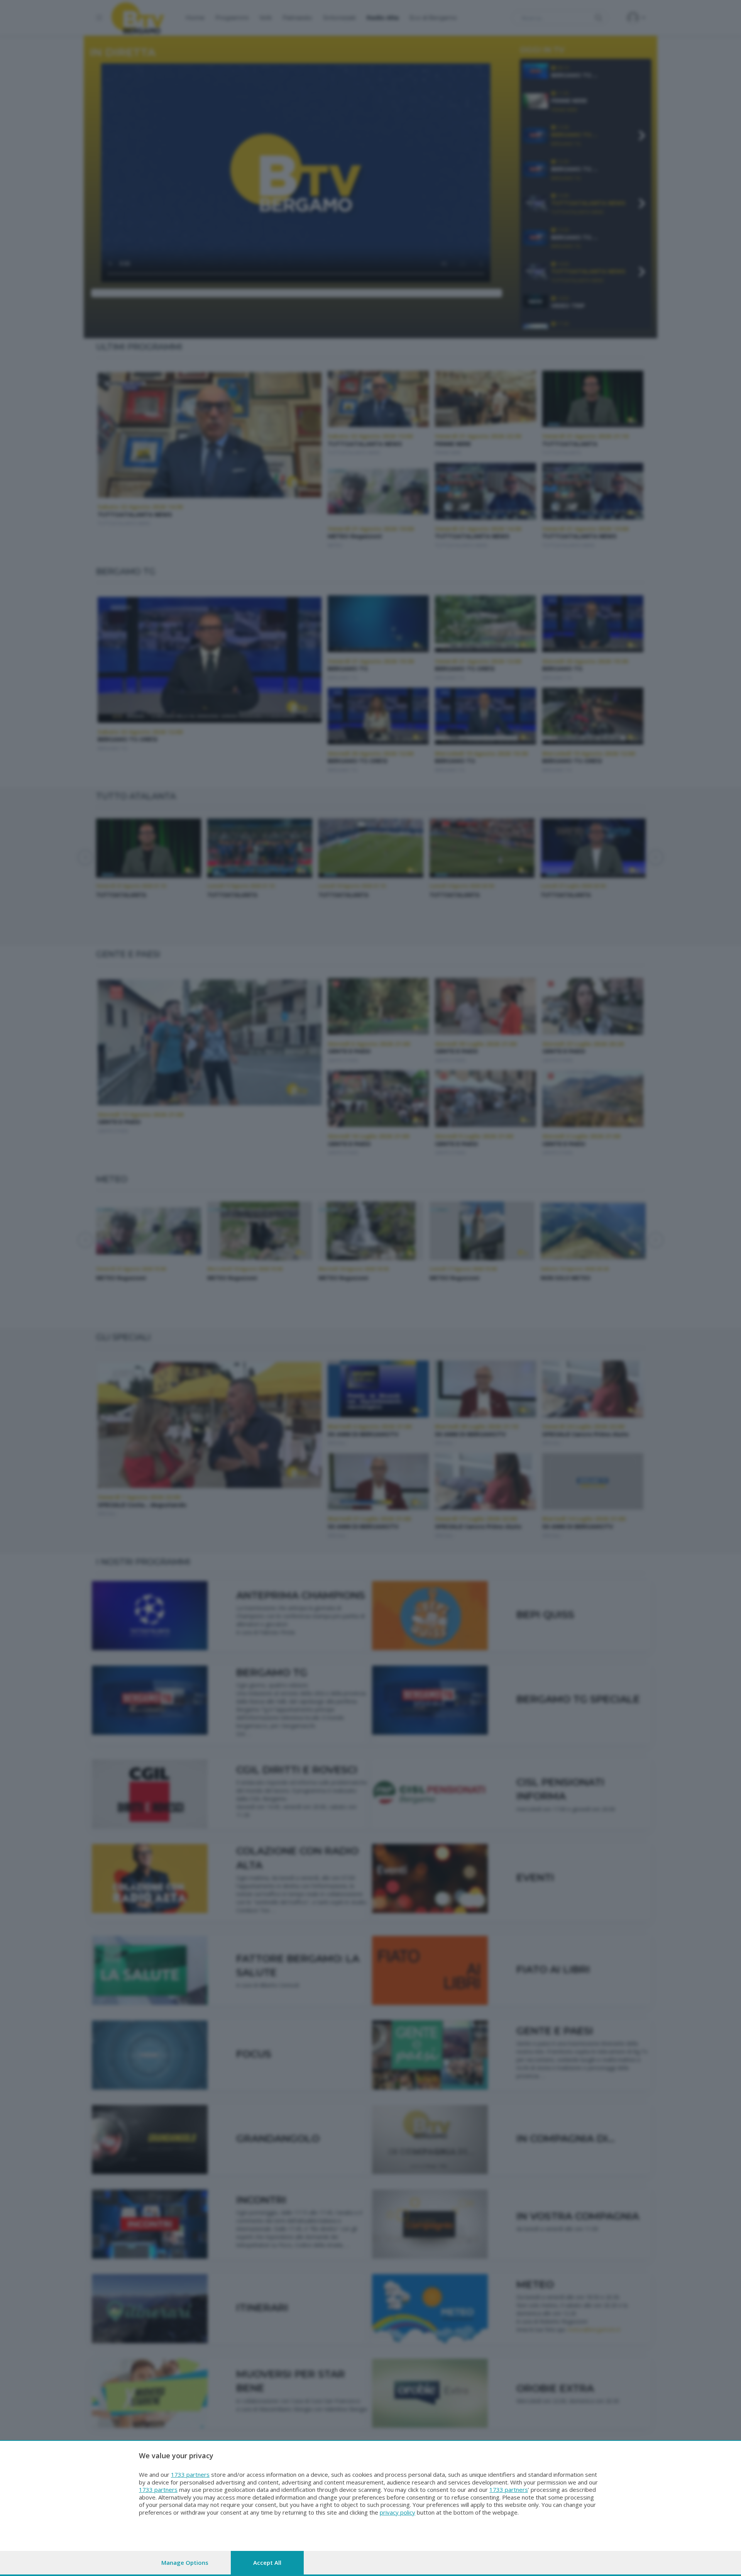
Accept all (267, 2562)
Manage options (185, 2562)
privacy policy (398, 2512)
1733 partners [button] (190, 2474)
